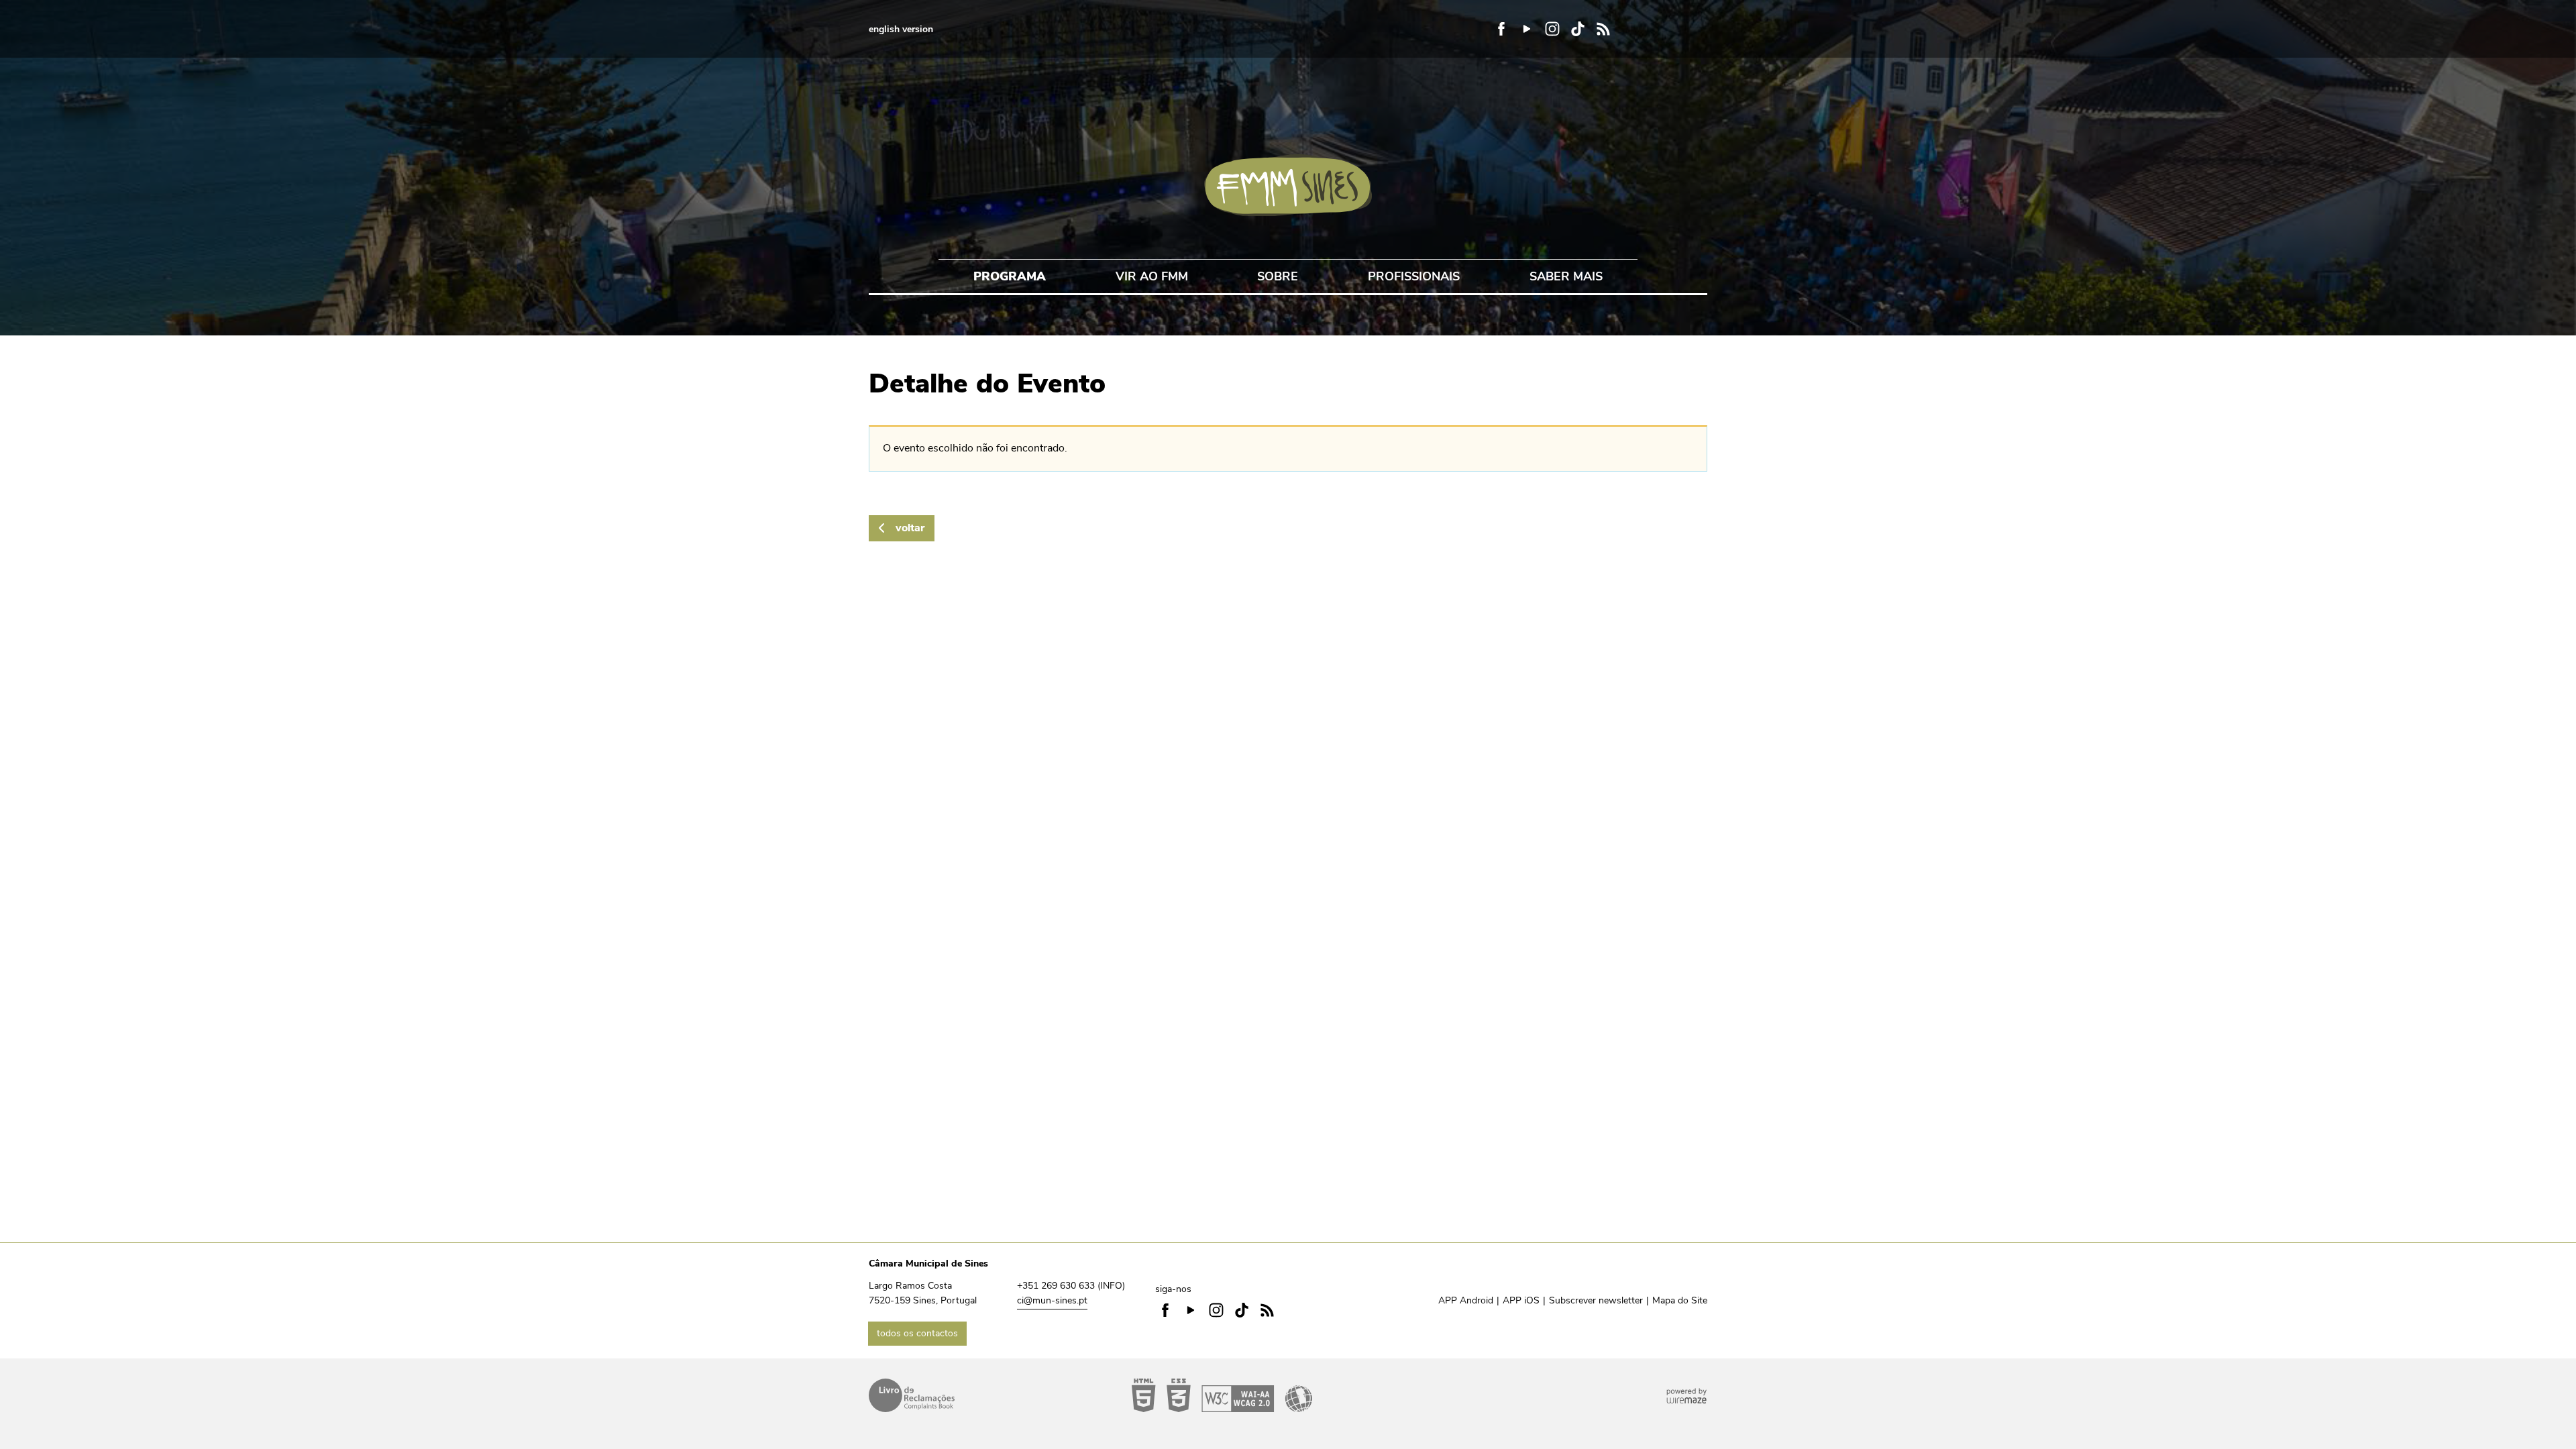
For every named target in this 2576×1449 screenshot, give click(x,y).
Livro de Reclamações (912, 1395)
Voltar (910, 528)
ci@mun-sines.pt (1052, 1300)
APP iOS (1521, 1300)
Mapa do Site (1680, 1300)
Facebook (1501, 29)
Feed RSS (1603, 29)
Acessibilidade (1222, 1395)
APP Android (1466, 1300)
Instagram (1552, 29)
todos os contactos (917, 1333)
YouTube (1527, 29)
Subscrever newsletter (1596, 1300)
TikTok (1578, 29)
